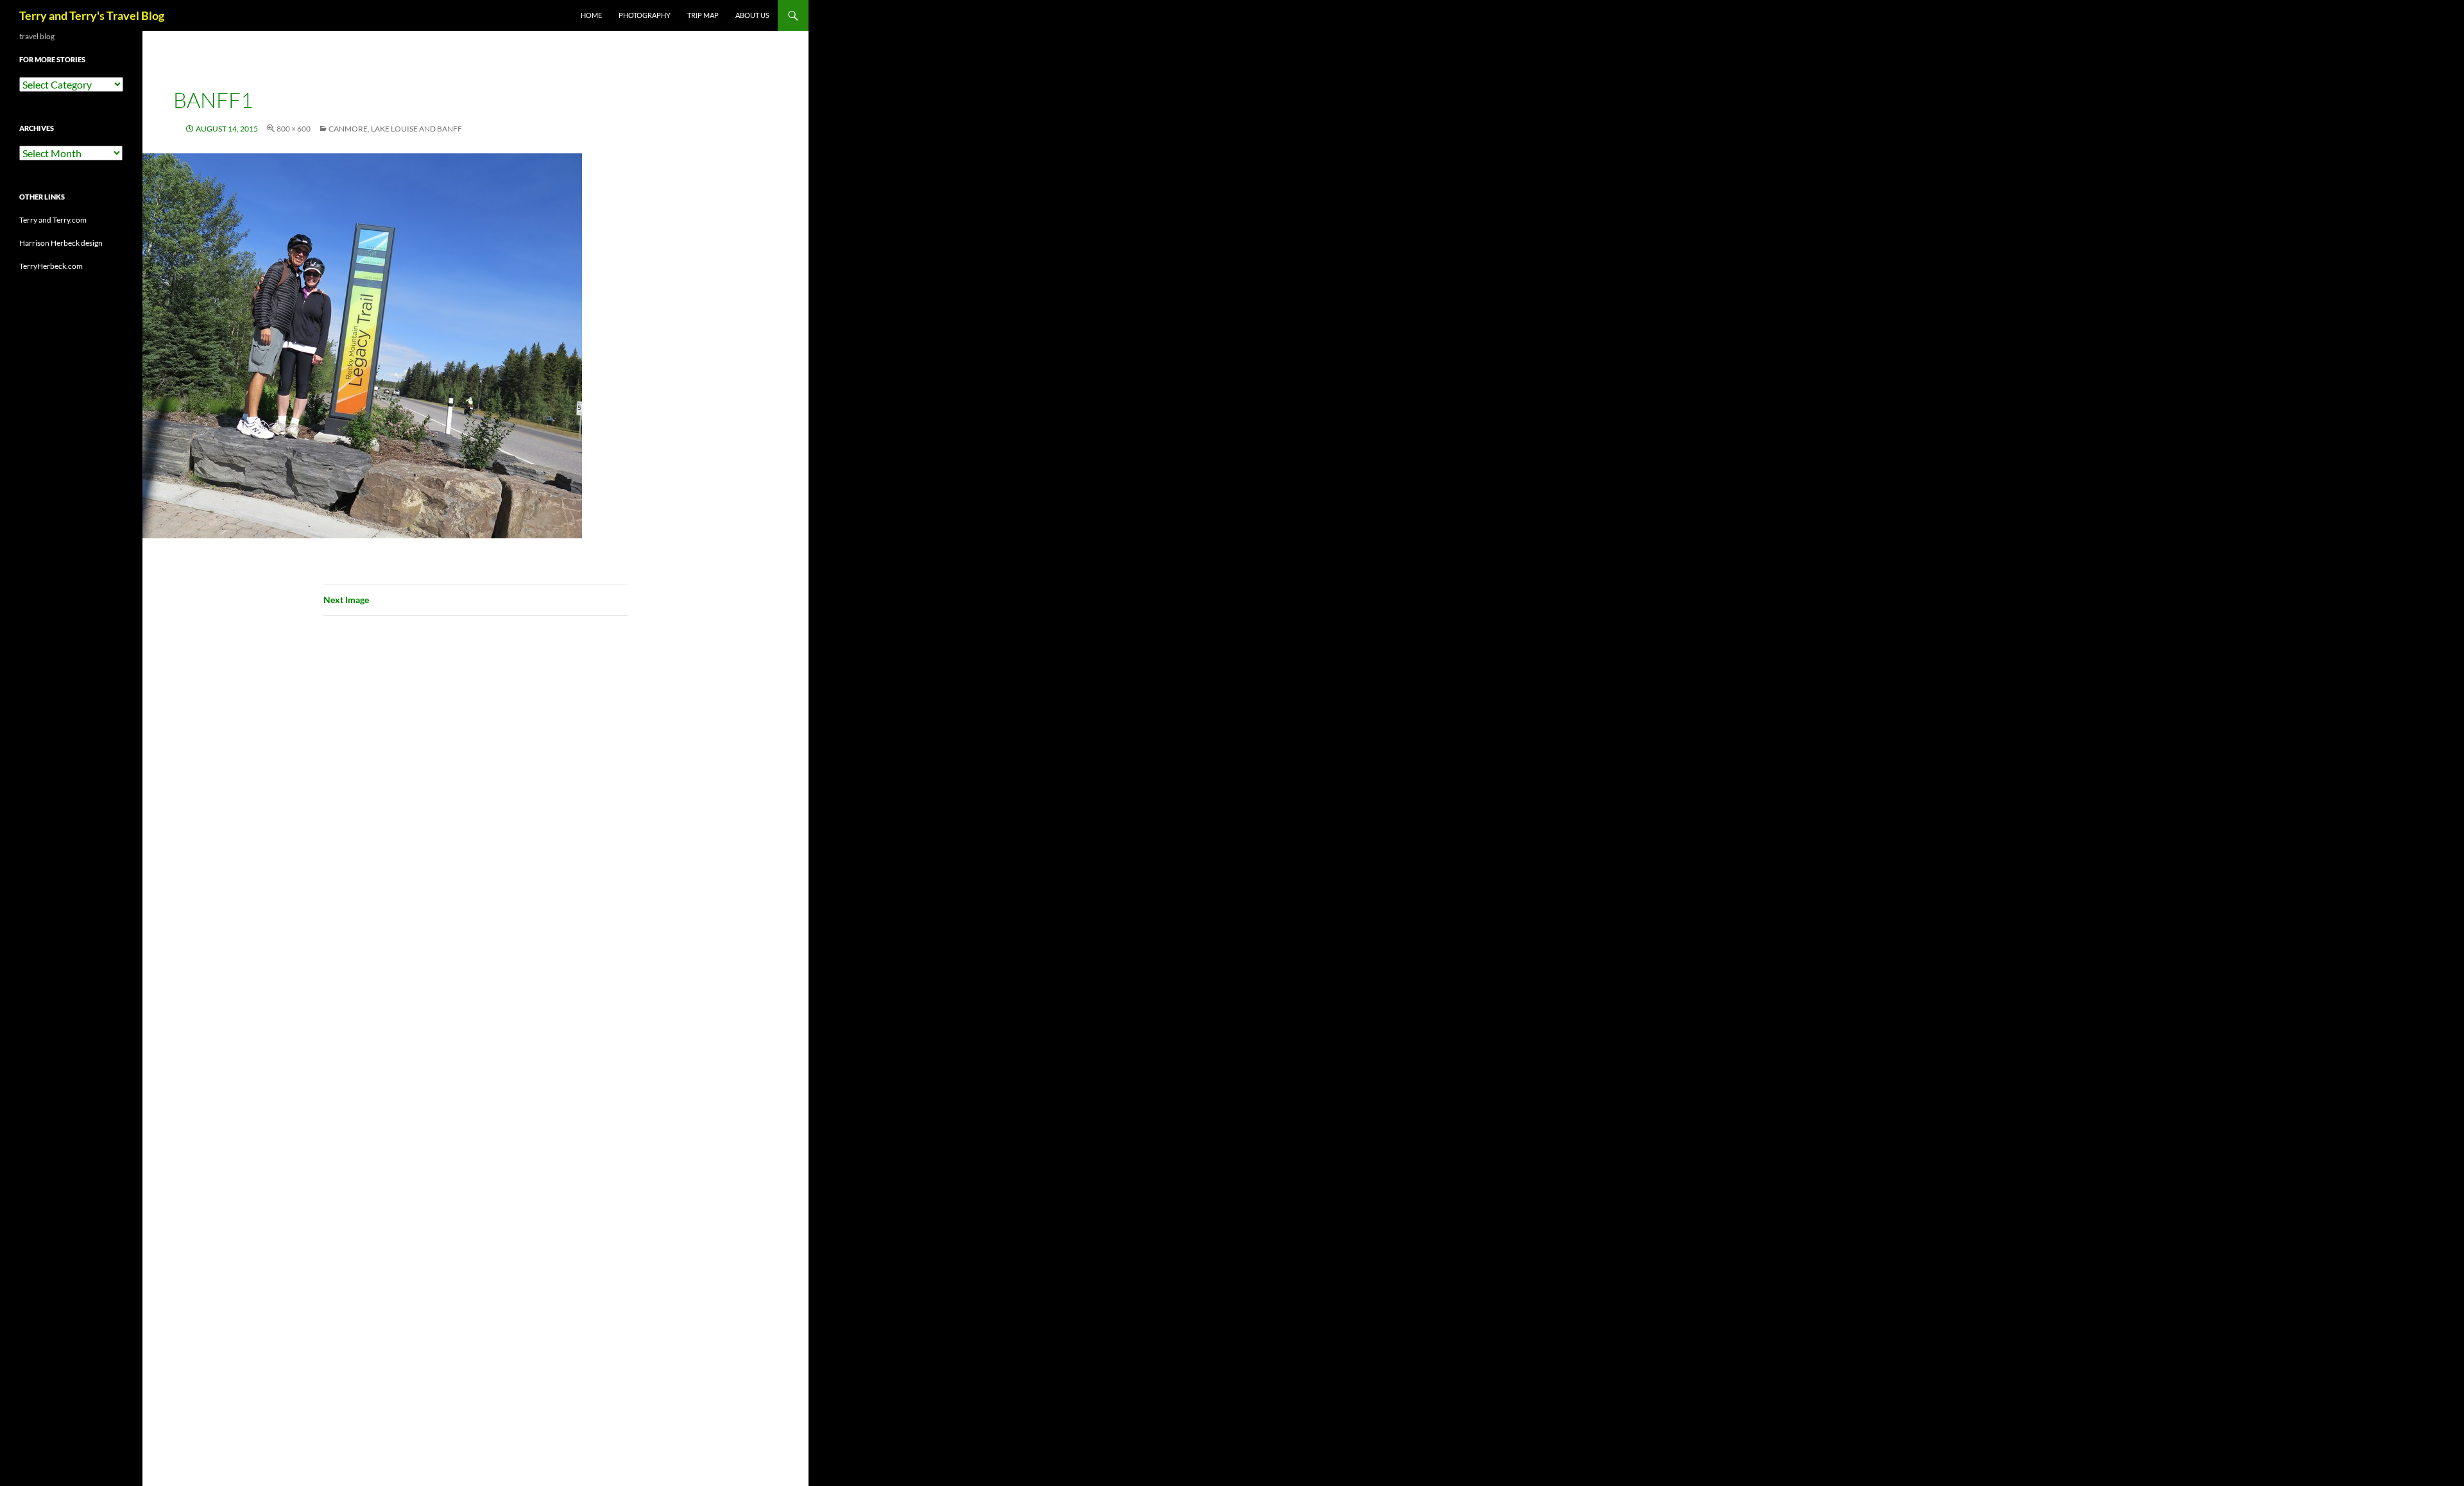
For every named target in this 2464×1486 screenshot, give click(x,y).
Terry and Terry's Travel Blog (92, 15)
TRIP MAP (703, 15)
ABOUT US (752, 15)
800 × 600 (294, 129)
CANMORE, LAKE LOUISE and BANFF (395, 129)
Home (591, 15)
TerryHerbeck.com (51, 266)
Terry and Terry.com (53, 220)
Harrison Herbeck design (61, 243)
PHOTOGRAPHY (645, 15)
